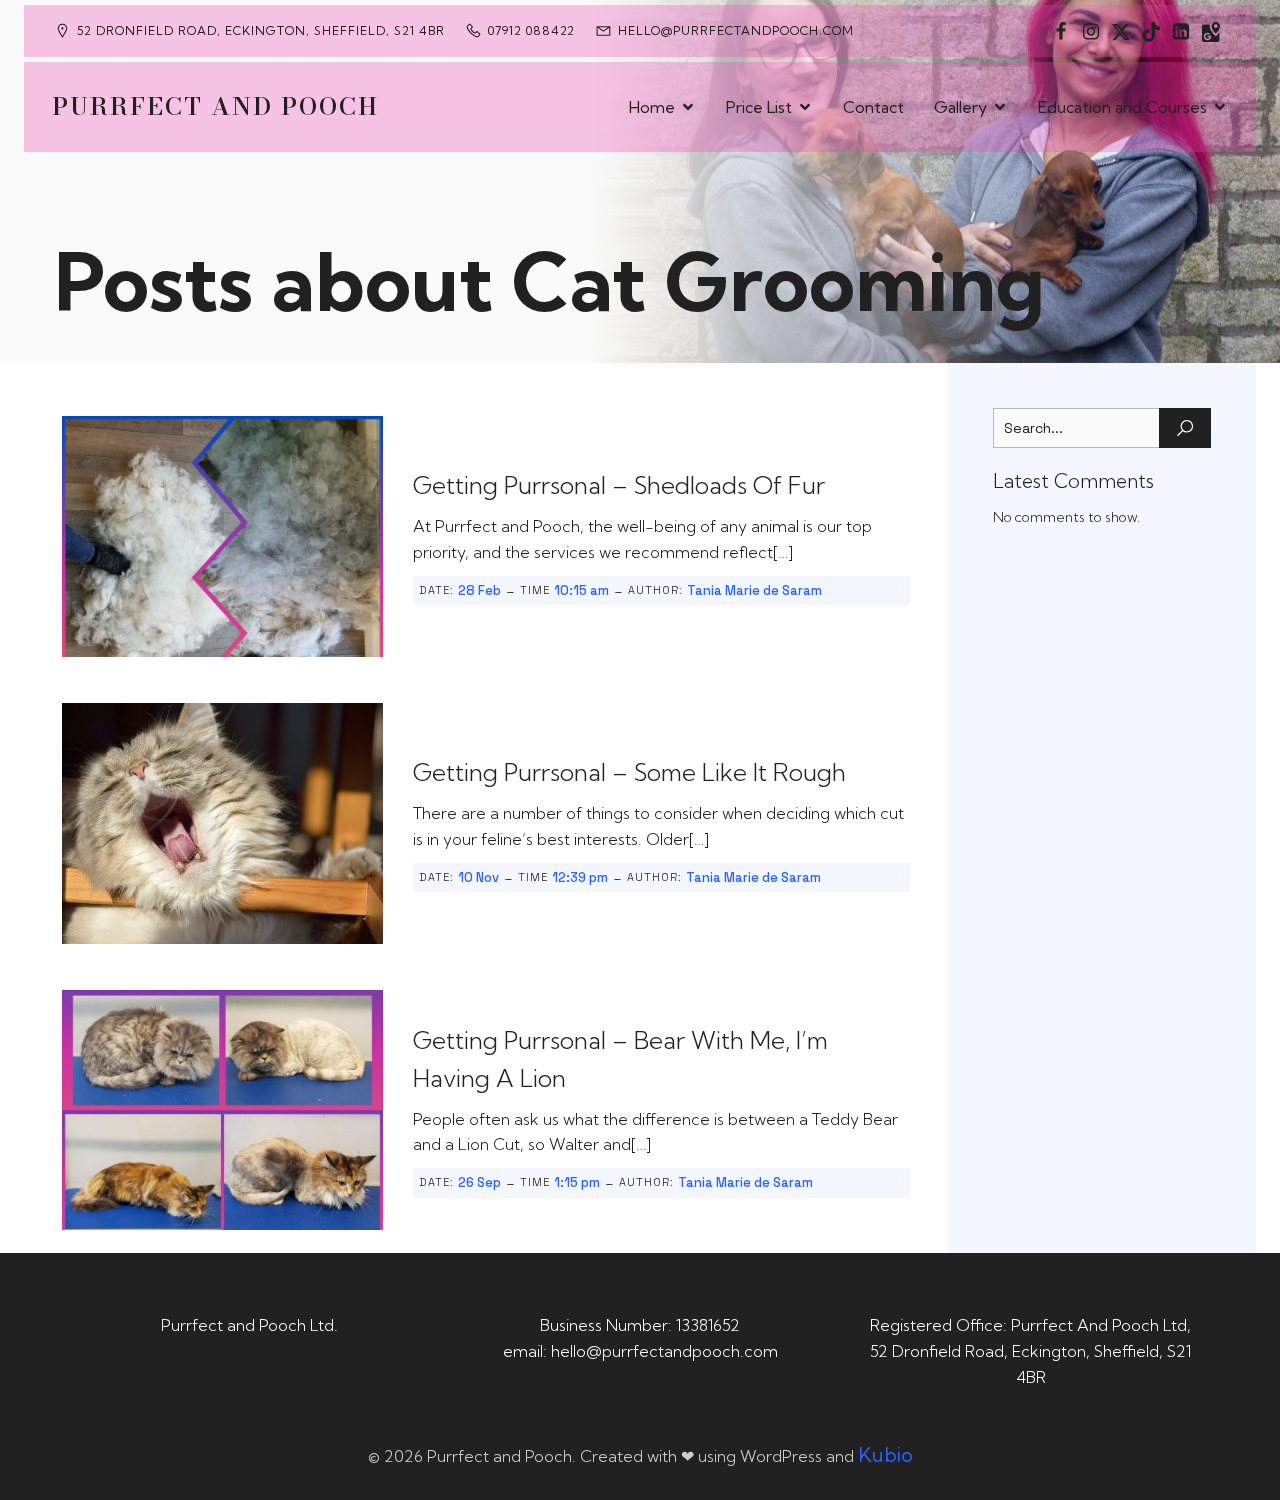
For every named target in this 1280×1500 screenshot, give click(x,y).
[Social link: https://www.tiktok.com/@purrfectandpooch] (1151, 31)
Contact (873, 107)
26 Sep (479, 1182)
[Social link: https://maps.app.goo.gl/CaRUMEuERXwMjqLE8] (1211, 31)
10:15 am (581, 590)
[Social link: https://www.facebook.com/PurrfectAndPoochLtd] (1061, 31)
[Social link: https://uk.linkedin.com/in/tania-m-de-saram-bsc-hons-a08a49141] (1181, 31)
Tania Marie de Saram (754, 590)
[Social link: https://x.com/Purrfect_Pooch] (1121, 31)
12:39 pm (580, 877)
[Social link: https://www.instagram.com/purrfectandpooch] (1091, 31)
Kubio (885, 1454)
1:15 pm (577, 1182)
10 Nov (478, 877)
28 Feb (479, 590)
